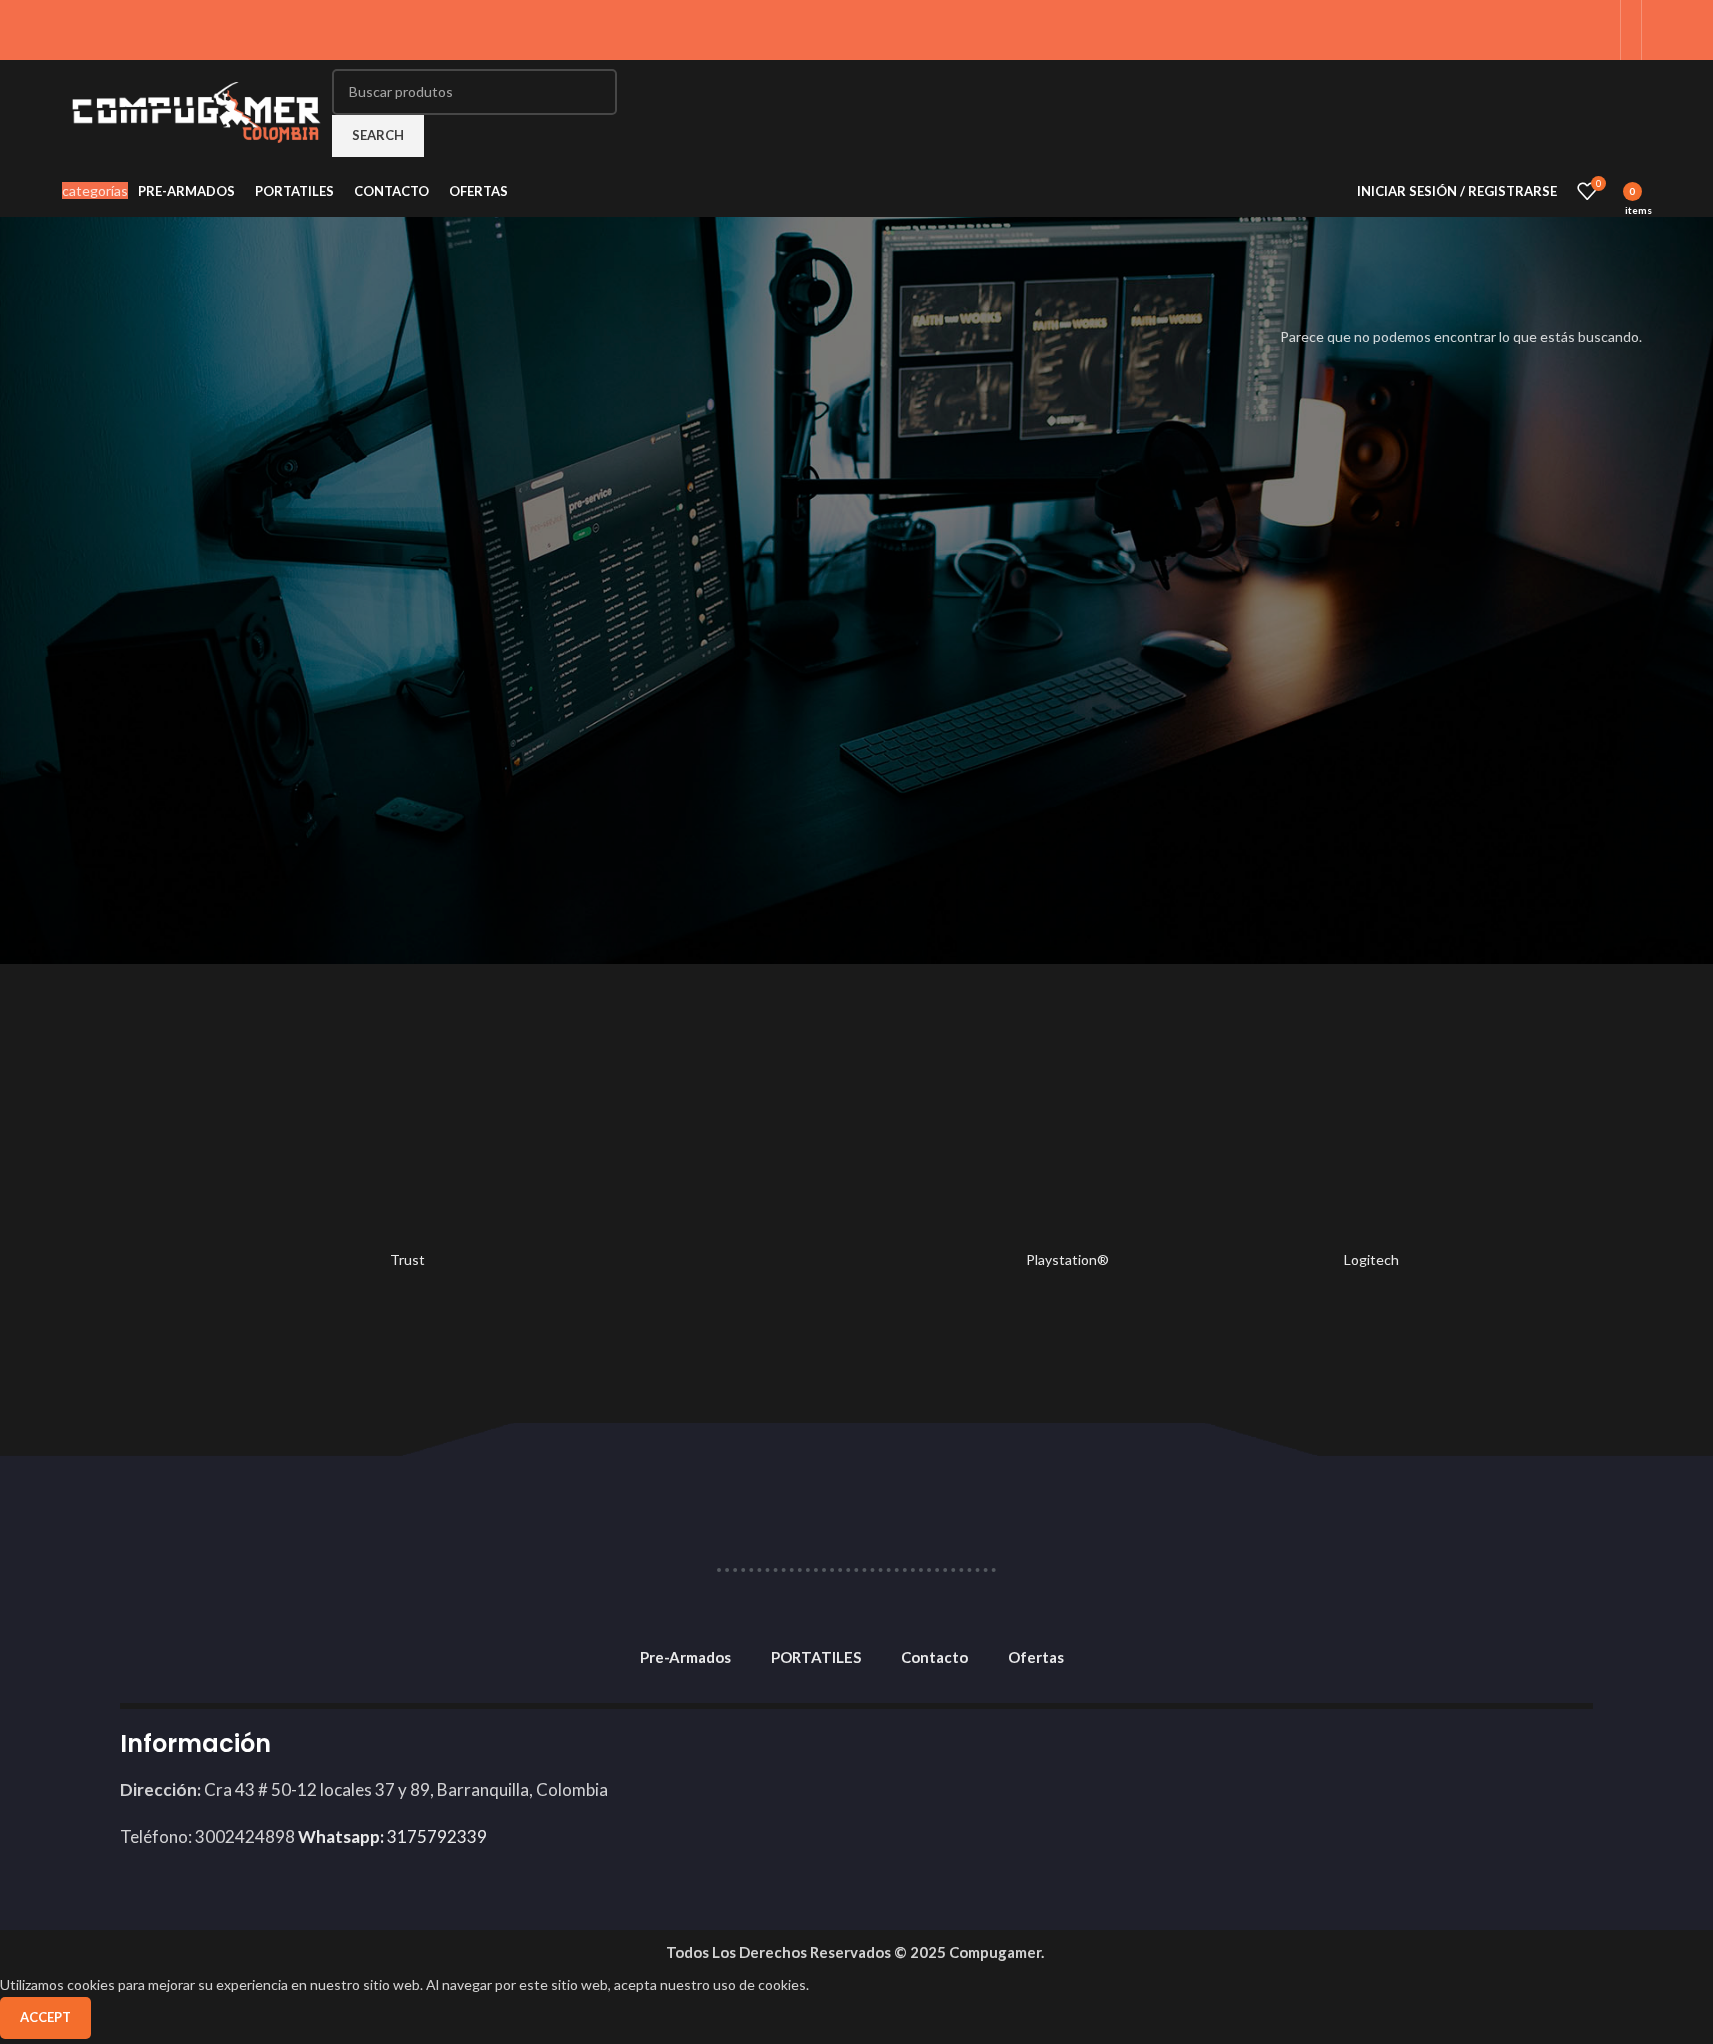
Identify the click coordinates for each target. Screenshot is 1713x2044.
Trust (407, 1259)
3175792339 (392, 1836)
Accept (45, 2017)
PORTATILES (816, 1657)
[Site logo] (197, 110)
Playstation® (1067, 1259)
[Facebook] (1402, 1757)
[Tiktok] (1457, 1757)
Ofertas (1036, 1657)
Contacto (934, 1657)
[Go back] (47, 247)
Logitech (1371, 1259)
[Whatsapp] (1567, 1757)
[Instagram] (1512, 1757)
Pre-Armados (685, 1657)
